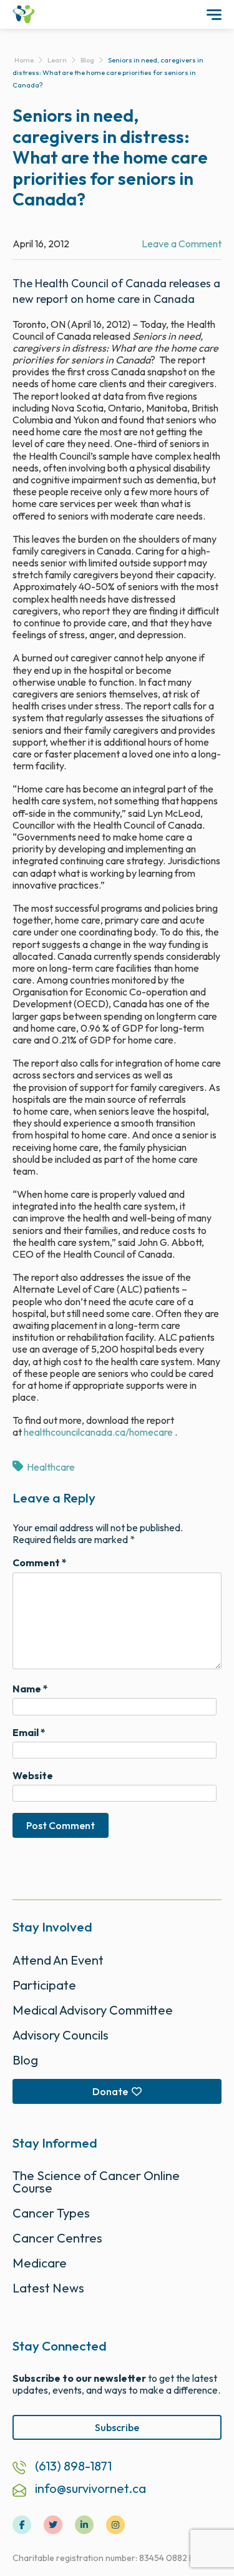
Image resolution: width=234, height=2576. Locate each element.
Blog (25, 2060)
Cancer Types (51, 2213)
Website (33, 1776)
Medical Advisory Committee (93, 2010)
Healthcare (51, 1467)
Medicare (40, 2263)
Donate (110, 2091)
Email (29, 1733)
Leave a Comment (182, 244)
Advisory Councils (61, 2035)
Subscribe (117, 2427)
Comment (40, 1563)
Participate (44, 1985)
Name (30, 1689)
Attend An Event (58, 1960)
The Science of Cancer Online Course (96, 2182)
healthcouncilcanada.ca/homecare (98, 1432)
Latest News (48, 2288)
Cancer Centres (57, 2238)
